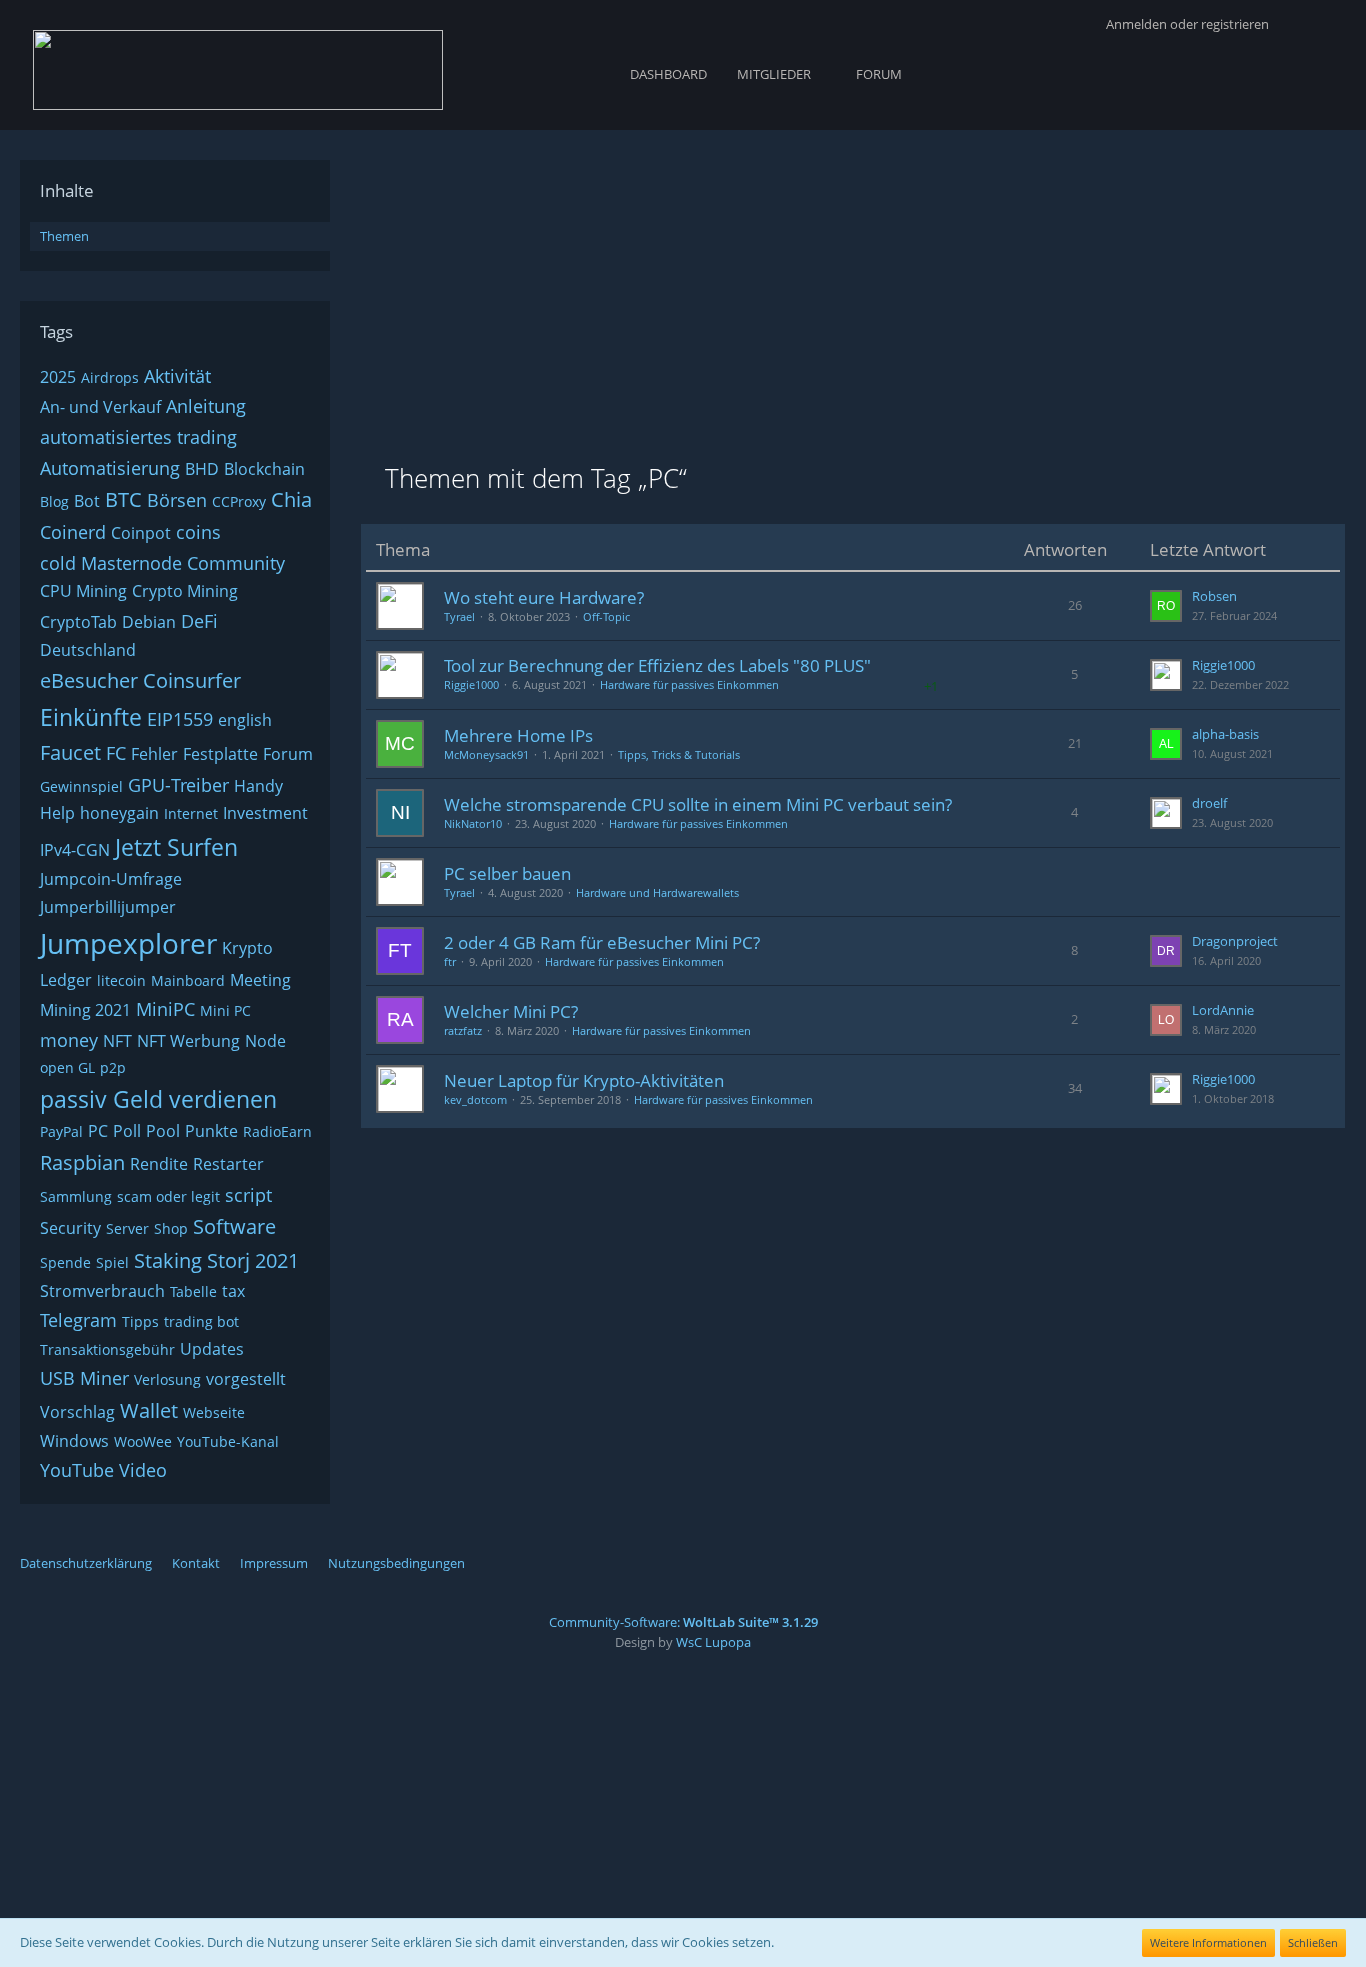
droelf (1209, 803)
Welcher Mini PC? (511, 1011)
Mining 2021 (85, 1010)
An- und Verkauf (100, 407)
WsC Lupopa (713, 1642)
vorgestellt (246, 1379)
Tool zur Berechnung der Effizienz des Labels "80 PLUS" (657, 665)
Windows (74, 1441)
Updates (212, 1349)
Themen (64, 236)
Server (127, 1228)
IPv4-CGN (75, 850)
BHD (202, 469)
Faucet (70, 752)
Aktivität (177, 376)
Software (234, 1226)
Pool (163, 1131)
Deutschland (88, 650)
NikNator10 (473, 823)
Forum (288, 754)
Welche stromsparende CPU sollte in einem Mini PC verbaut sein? (698, 804)
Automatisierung (110, 468)
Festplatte (220, 754)
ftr (450, 961)
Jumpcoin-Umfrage (111, 879)
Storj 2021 (253, 1260)
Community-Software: (683, 1622)
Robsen (1214, 596)
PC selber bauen (507, 873)
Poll (127, 1131)
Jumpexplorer (128, 943)
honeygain (119, 813)
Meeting (260, 980)
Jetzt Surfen (176, 847)
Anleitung (206, 406)
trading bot (201, 1321)
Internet (191, 813)
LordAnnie (1223, 1010)
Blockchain (264, 469)
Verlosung (167, 1379)
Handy (258, 786)
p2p (113, 1067)
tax (233, 1291)
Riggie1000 (471, 684)
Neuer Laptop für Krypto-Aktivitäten (584, 1080)
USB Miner (84, 1378)
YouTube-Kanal (228, 1441)
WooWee (143, 1441)
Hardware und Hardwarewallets (657, 892)
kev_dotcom (475, 1099)
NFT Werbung (188, 1041)
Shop (171, 1228)
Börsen (177, 500)
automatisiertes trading (138, 437)
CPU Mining (83, 591)
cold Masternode (111, 563)
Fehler (154, 754)
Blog (54, 501)
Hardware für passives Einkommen (689, 684)
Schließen (1313, 1942)
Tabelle (193, 1291)
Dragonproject (1235, 941)
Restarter (228, 1164)
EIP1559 (180, 719)
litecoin (121, 980)
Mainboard (188, 980)
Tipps (140, 1321)
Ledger (66, 980)
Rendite (159, 1164)
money (69, 1040)
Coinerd (73, 532)
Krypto (247, 948)
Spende (65, 1262)
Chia (291, 499)
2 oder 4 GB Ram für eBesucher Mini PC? (602, 942)
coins (198, 532)
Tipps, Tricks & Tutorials (679, 754)
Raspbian (82, 1162)
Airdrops (110, 377)
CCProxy (239, 501)
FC (116, 753)
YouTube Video (103, 1470)
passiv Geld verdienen (158, 1099)
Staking (168, 1260)
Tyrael (459, 616)
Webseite (214, 1412)
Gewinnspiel (81, 786)
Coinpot (141, 533)
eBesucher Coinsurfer (140, 680)
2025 (58, 377)
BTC (123, 499)
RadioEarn (277, 1131)
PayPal (61, 1131)
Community (236, 563)
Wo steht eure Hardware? (544, 597)
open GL (67, 1067)
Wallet (149, 1410)
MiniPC (165, 1009)
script (248, 1195)
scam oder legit (168, 1196)
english (245, 720)
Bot (87, 501)
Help (57, 813)
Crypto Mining (185, 591)
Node (265, 1041)
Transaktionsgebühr (107, 1349)
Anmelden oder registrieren (1187, 24)
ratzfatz (463, 1030)
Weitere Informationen (1208, 1942)
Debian (149, 622)
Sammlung (76, 1196)
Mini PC (225, 1010)
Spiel (112, 1262)
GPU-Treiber (178, 785)
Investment (265, 813)
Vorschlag (77, 1412)
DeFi (199, 621)
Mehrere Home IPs (518, 735)
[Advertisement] (853, 300)
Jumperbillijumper (108, 907)
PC (98, 1131)
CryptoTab (78, 622)
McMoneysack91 (486, 754)
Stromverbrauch (102, 1291)
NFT (117, 1041)
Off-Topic (606, 616)
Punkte (211, 1131)
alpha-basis (1225, 734)
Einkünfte (91, 717)
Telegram (78, 1320)
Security (70, 1228)
